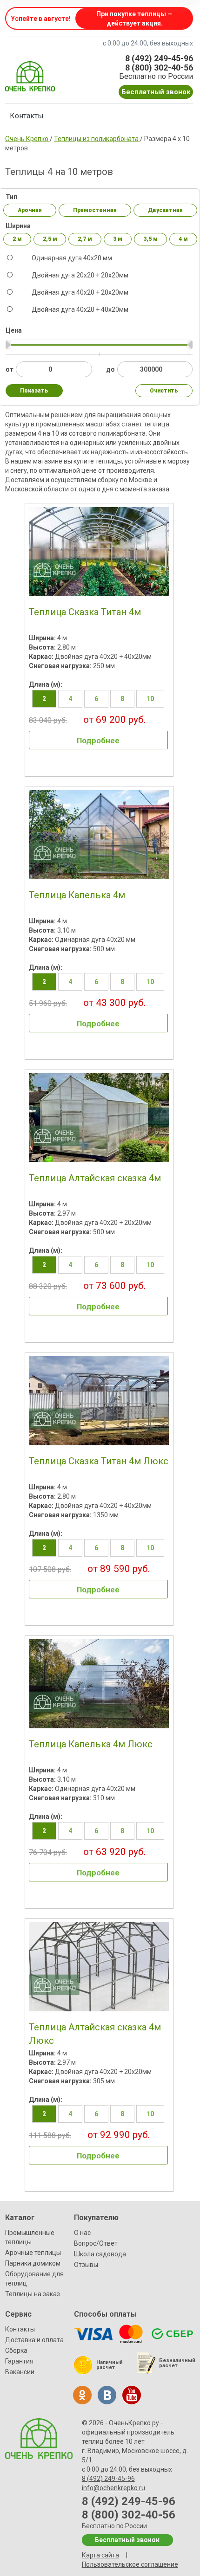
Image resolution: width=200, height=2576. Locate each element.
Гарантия (19, 2361)
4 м (183, 239)
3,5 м (150, 239)
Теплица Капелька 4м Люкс (91, 1744)
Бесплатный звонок (156, 92)
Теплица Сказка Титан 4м (85, 612)
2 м (17, 239)
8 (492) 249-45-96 (159, 58)
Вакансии (20, 2372)
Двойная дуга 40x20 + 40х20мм (79, 309)
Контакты (27, 116)
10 (150, 699)
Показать (34, 391)
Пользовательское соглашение (130, 2564)
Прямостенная (95, 210)
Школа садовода (100, 2254)
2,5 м (50, 239)
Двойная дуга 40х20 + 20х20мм (79, 292)
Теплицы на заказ (33, 2294)
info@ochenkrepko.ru (113, 2488)
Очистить (164, 391)
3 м (118, 239)
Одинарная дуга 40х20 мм (71, 258)
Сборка (16, 2351)
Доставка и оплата (34, 2340)
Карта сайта (100, 2555)
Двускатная (165, 210)
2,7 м (85, 239)
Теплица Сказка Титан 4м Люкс (99, 1461)
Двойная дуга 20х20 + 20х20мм (79, 275)
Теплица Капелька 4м (77, 895)
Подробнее (98, 741)
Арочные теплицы (33, 2253)
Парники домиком (33, 2263)
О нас (82, 2233)
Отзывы (86, 2265)
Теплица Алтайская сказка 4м (95, 1178)
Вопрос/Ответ (96, 2243)
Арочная (30, 210)
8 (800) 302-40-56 (159, 68)
